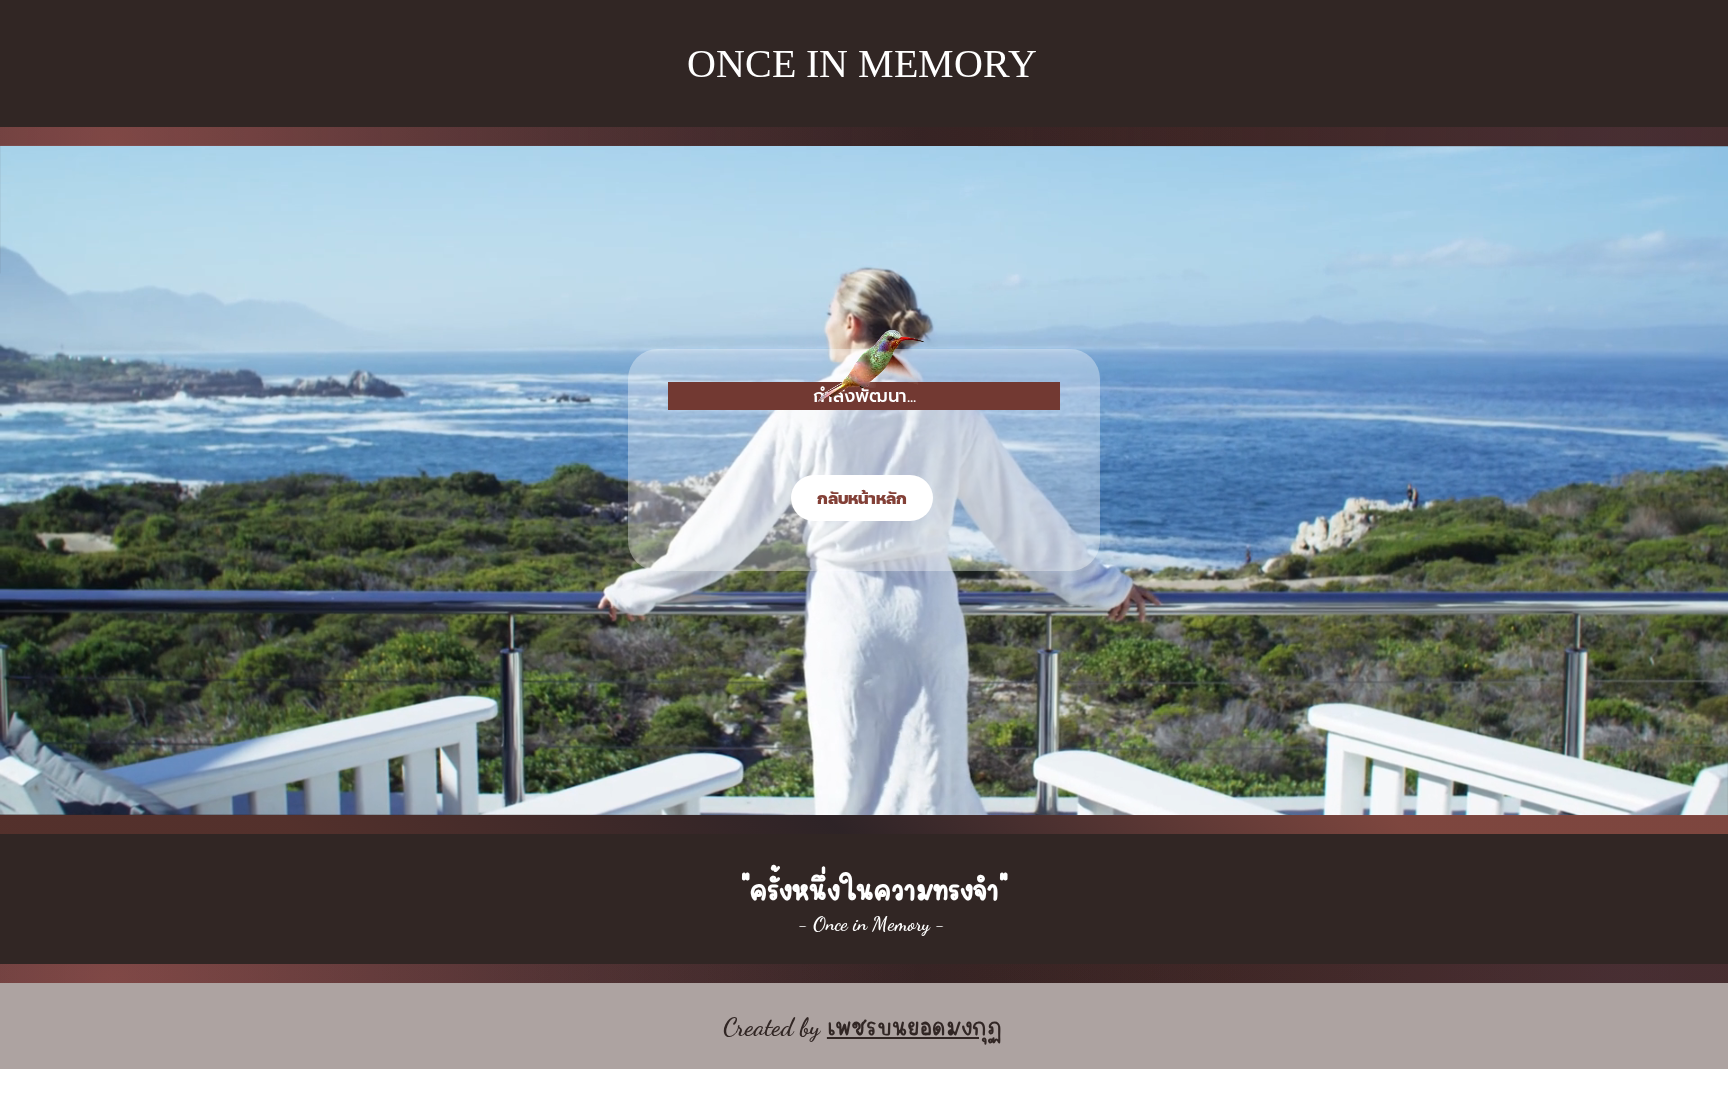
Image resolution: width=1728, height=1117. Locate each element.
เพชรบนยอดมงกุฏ (914, 1023)
